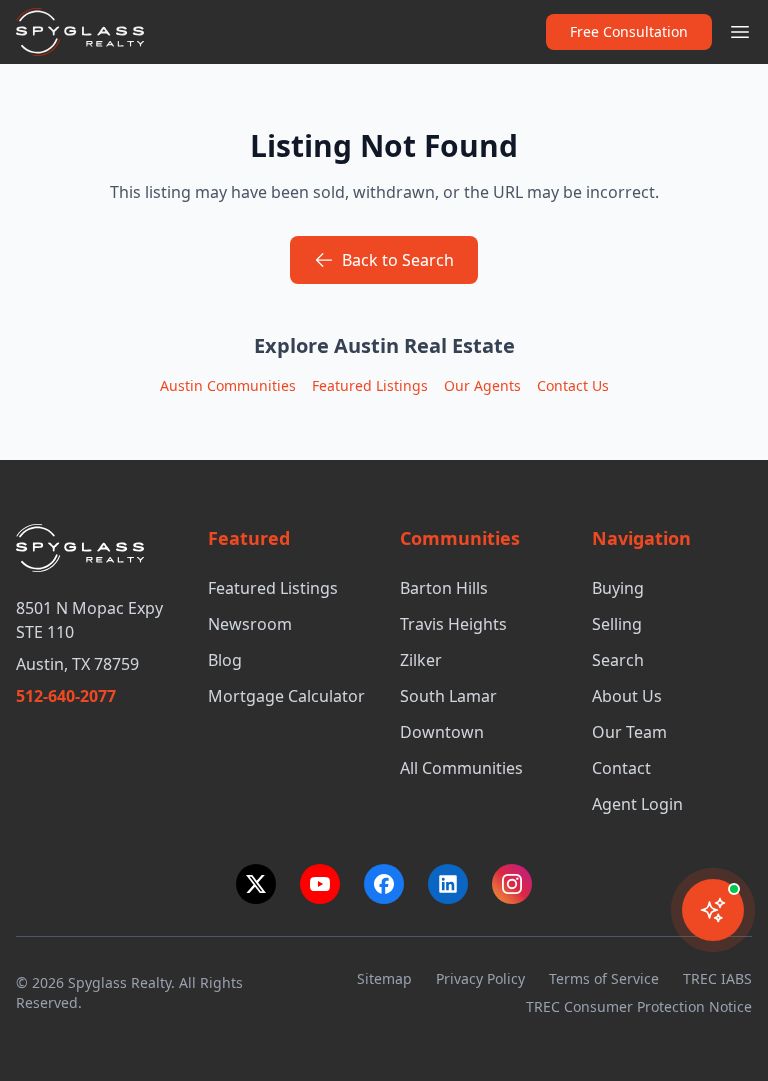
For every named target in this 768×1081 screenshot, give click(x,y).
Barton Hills (444, 588)
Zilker (421, 660)
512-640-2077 (66, 696)
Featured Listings (370, 385)
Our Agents (482, 385)
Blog (225, 660)
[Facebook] (384, 884)
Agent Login (637, 804)
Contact (621, 768)
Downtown (442, 732)
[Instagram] (512, 884)
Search (618, 660)
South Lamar (448, 696)
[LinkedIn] (448, 884)
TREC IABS (717, 978)
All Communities (461, 768)
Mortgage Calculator (286, 696)
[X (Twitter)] (256, 884)
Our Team (629, 732)
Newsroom (250, 624)
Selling (617, 624)
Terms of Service (604, 978)
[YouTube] (320, 884)
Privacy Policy (480, 978)
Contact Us (573, 385)
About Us (627, 696)
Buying (618, 588)
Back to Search (398, 260)
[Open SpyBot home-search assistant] (713, 910)
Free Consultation (629, 31)
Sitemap (384, 978)
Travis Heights (453, 624)
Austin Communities (228, 385)
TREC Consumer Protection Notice (639, 1006)
